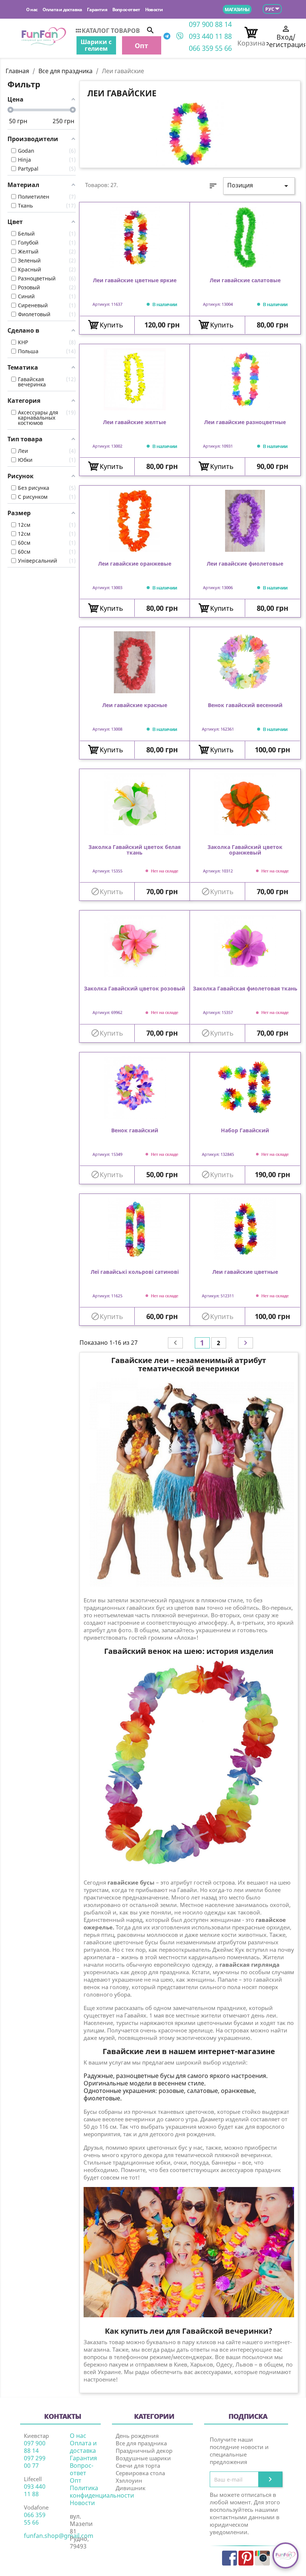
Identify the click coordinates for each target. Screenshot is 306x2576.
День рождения (137, 2436)
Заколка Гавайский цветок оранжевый (245, 850)
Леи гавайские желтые (135, 422)
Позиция (259, 186)
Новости (154, 10)
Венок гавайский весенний (245, 705)
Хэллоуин (129, 2480)
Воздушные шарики (143, 2458)
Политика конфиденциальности (102, 2492)
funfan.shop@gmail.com (59, 2536)
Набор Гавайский (245, 1131)
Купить (111, 325)
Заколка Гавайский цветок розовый (135, 989)
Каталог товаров (110, 31)
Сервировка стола (140, 2473)
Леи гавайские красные (135, 705)
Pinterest (246, 2558)
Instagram (262, 2558)
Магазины (237, 10)
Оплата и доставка (62, 10)
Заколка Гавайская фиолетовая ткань (245, 989)
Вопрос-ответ (126, 10)
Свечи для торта (138, 2465)
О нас (32, 10)
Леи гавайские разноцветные (245, 422)
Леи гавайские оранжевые (135, 564)
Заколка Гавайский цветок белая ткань (135, 850)
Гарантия (97, 10)
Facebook (229, 2558)
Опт (141, 46)
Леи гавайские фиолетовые (245, 564)
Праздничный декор (144, 2451)
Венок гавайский (135, 1131)
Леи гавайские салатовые (245, 281)
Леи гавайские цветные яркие (135, 281)
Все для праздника (141, 2443)
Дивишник (131, 2488)
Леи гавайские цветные (245, 1272)
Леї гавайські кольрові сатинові (135, 1272)
